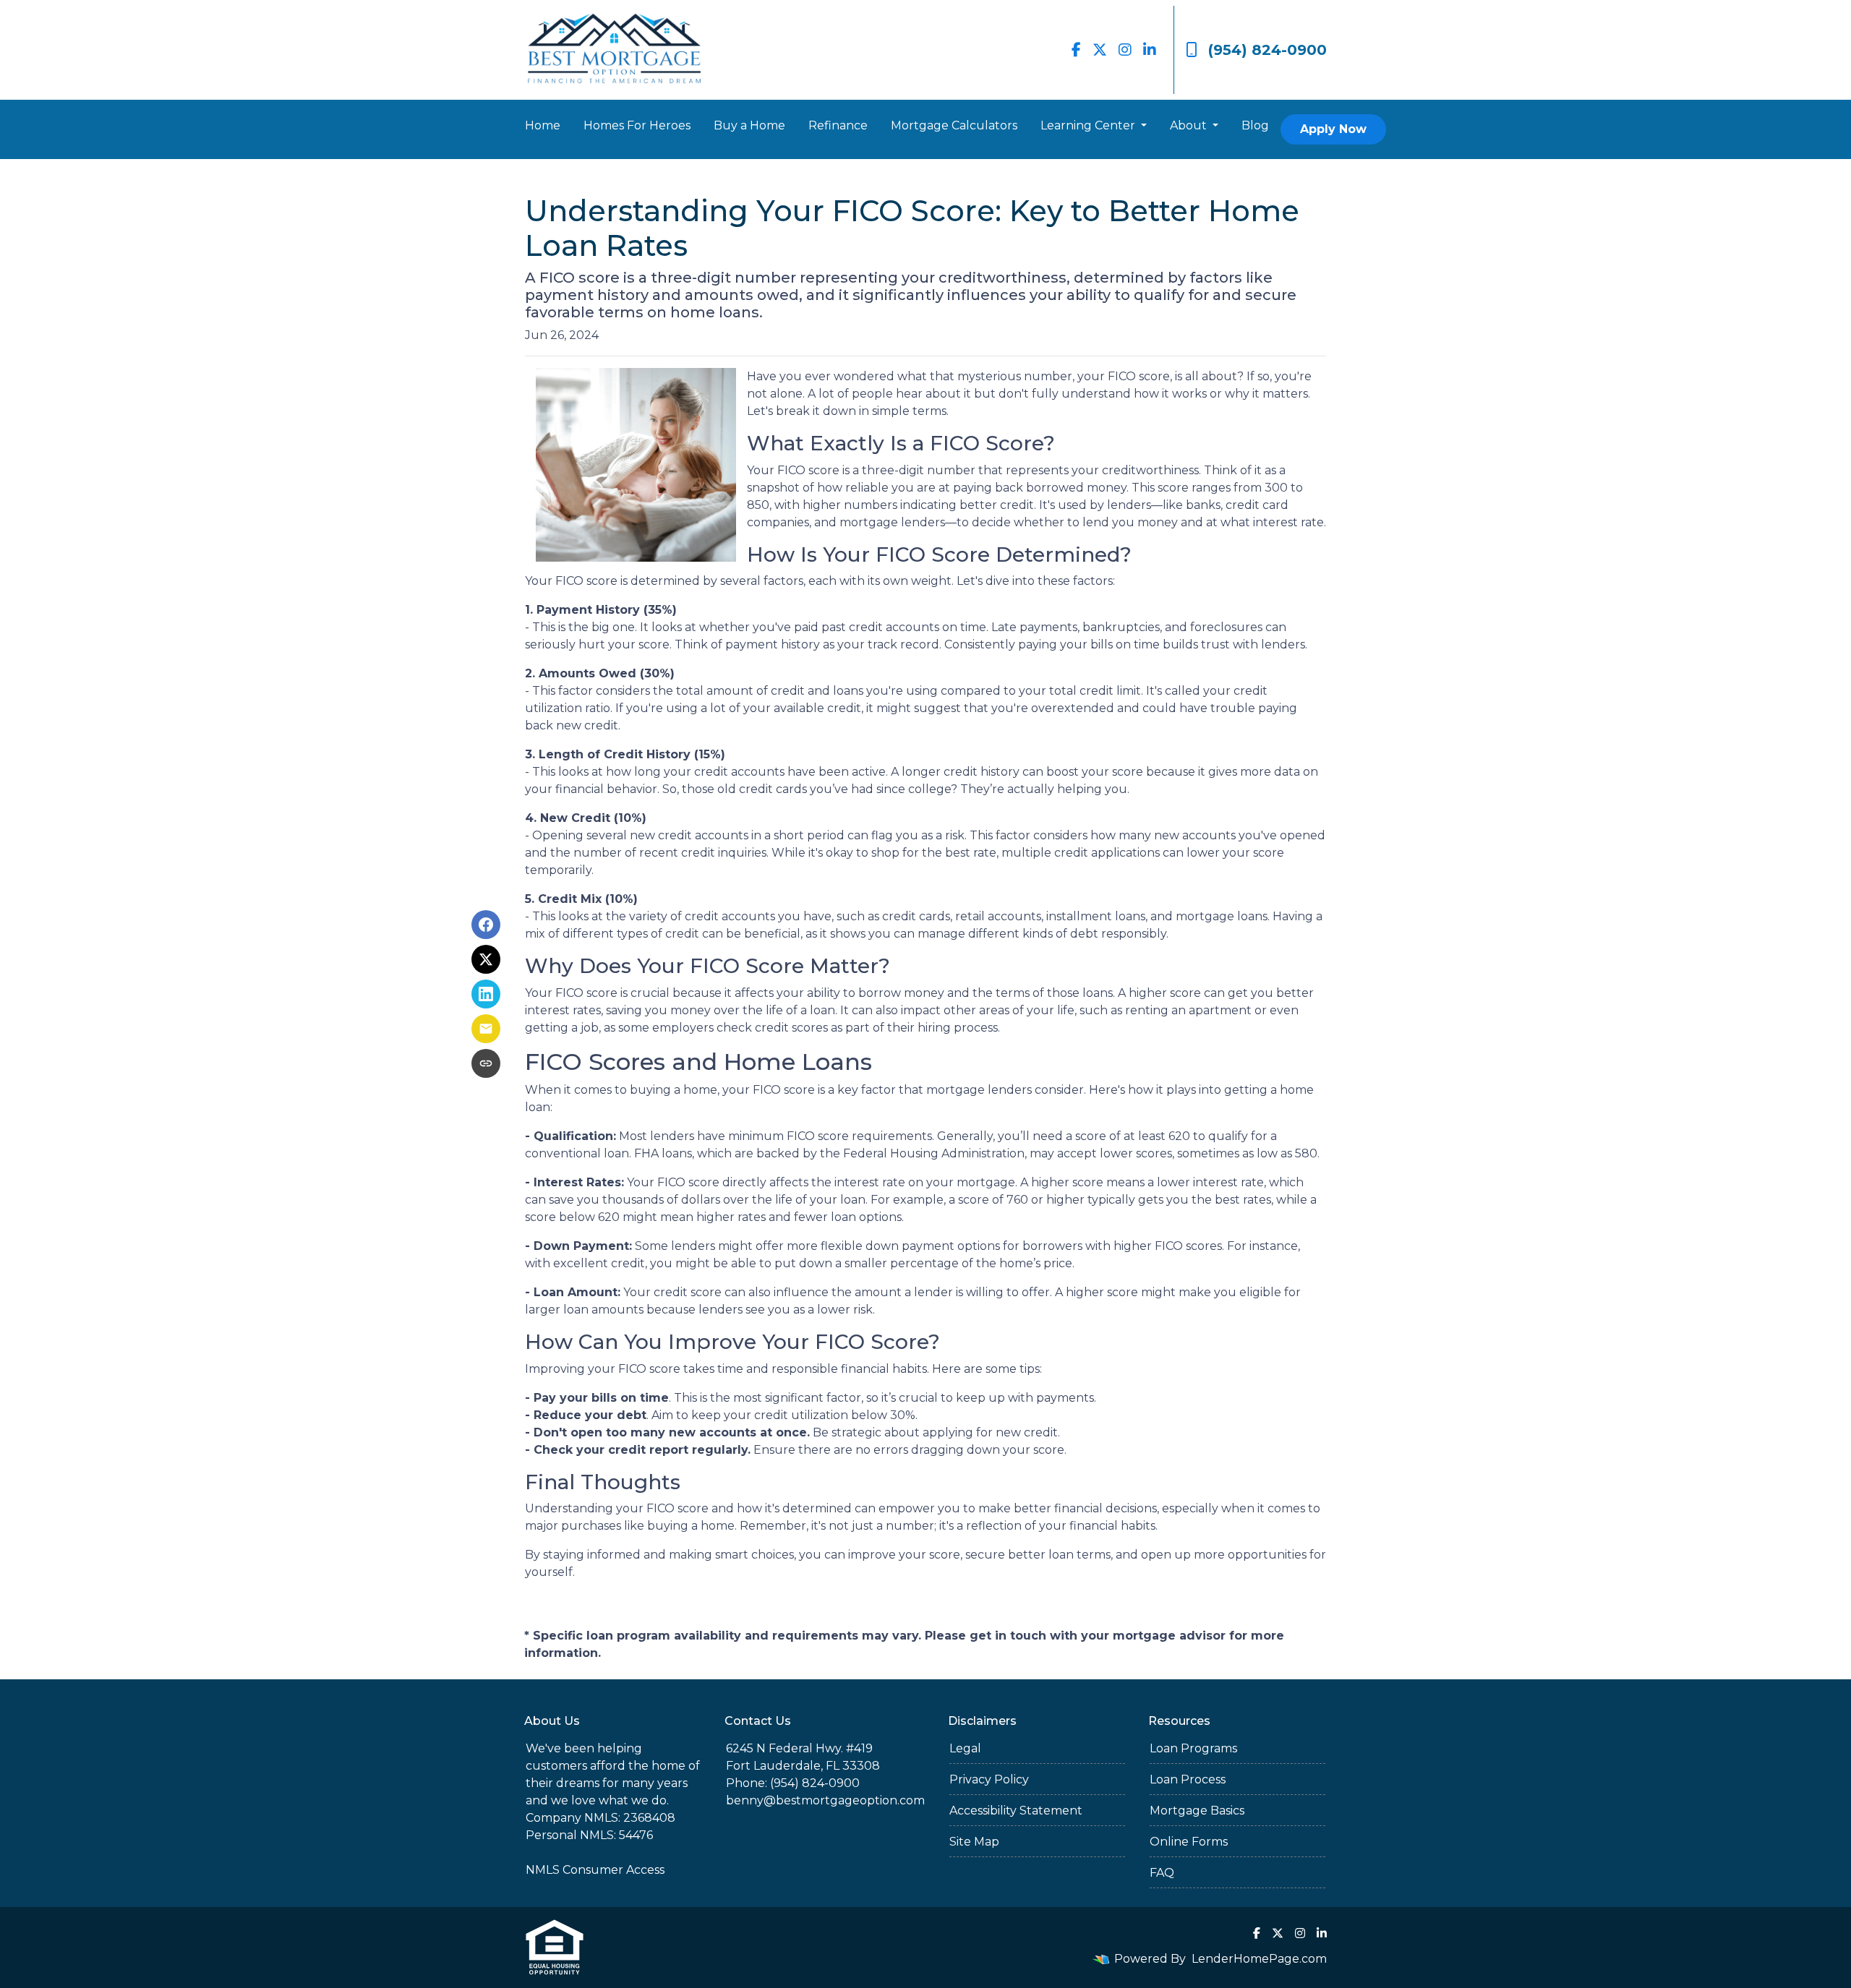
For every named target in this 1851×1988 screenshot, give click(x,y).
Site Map (974, 1842)
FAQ (1162, 1873)
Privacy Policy (989, 1779)
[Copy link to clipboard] (486, 1063)
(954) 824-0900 (1268, 50)
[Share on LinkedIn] (486, 994)
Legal (965, 1748)
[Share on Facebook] (486, 925)
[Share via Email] (486, 1029)
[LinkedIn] (1150, 50)
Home (543, 125)
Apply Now (1333, 129)
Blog (1255, 125)
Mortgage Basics (1197, 1811)
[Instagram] (1125, 50)
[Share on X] (486, 959)
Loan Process (1188, 1779)
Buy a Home (749, 125)
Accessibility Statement (1016, 1811)
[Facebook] (1076, 50)
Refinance (838, 125)
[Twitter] (1100, 50)
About (1190, 125)
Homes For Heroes (637, 125)
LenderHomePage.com (1259, 1959)
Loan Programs (1193, 1748)
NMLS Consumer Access (595, 1870)
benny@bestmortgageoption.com (825, 1800)
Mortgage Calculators (954, 125)
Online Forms (1189, 1842)
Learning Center (1089, 125)
